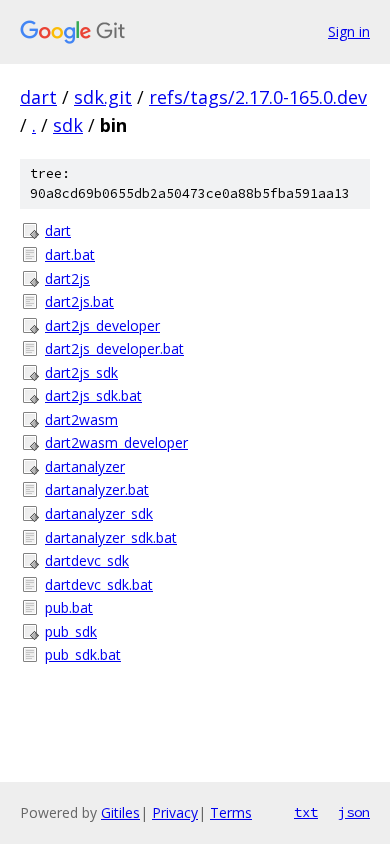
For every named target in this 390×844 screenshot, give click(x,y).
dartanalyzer (85, 466)
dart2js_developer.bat (114, 348)
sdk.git (103, 97)
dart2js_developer (102, 325)
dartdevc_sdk (87, 560)
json (354, 812)
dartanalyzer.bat (97, 489)
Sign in (349, 31)
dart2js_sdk (81, 372)
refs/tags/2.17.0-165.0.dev (258, 97)
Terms (231, 812)
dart (38, 97)
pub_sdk (71, 631)
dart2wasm (81, 419)
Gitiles (120, 812)
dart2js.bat (79, 301)
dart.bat (70, 254)
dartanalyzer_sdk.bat (111, 537)
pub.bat (69, 607)
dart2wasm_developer (116, 442)
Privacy (175, 812)
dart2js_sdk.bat (93, 395)
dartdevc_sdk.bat (99, 584)
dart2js (67, 278)
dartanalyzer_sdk (99, 513)
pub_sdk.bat (83, 654)
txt (306, 812)
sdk (68, 125)
